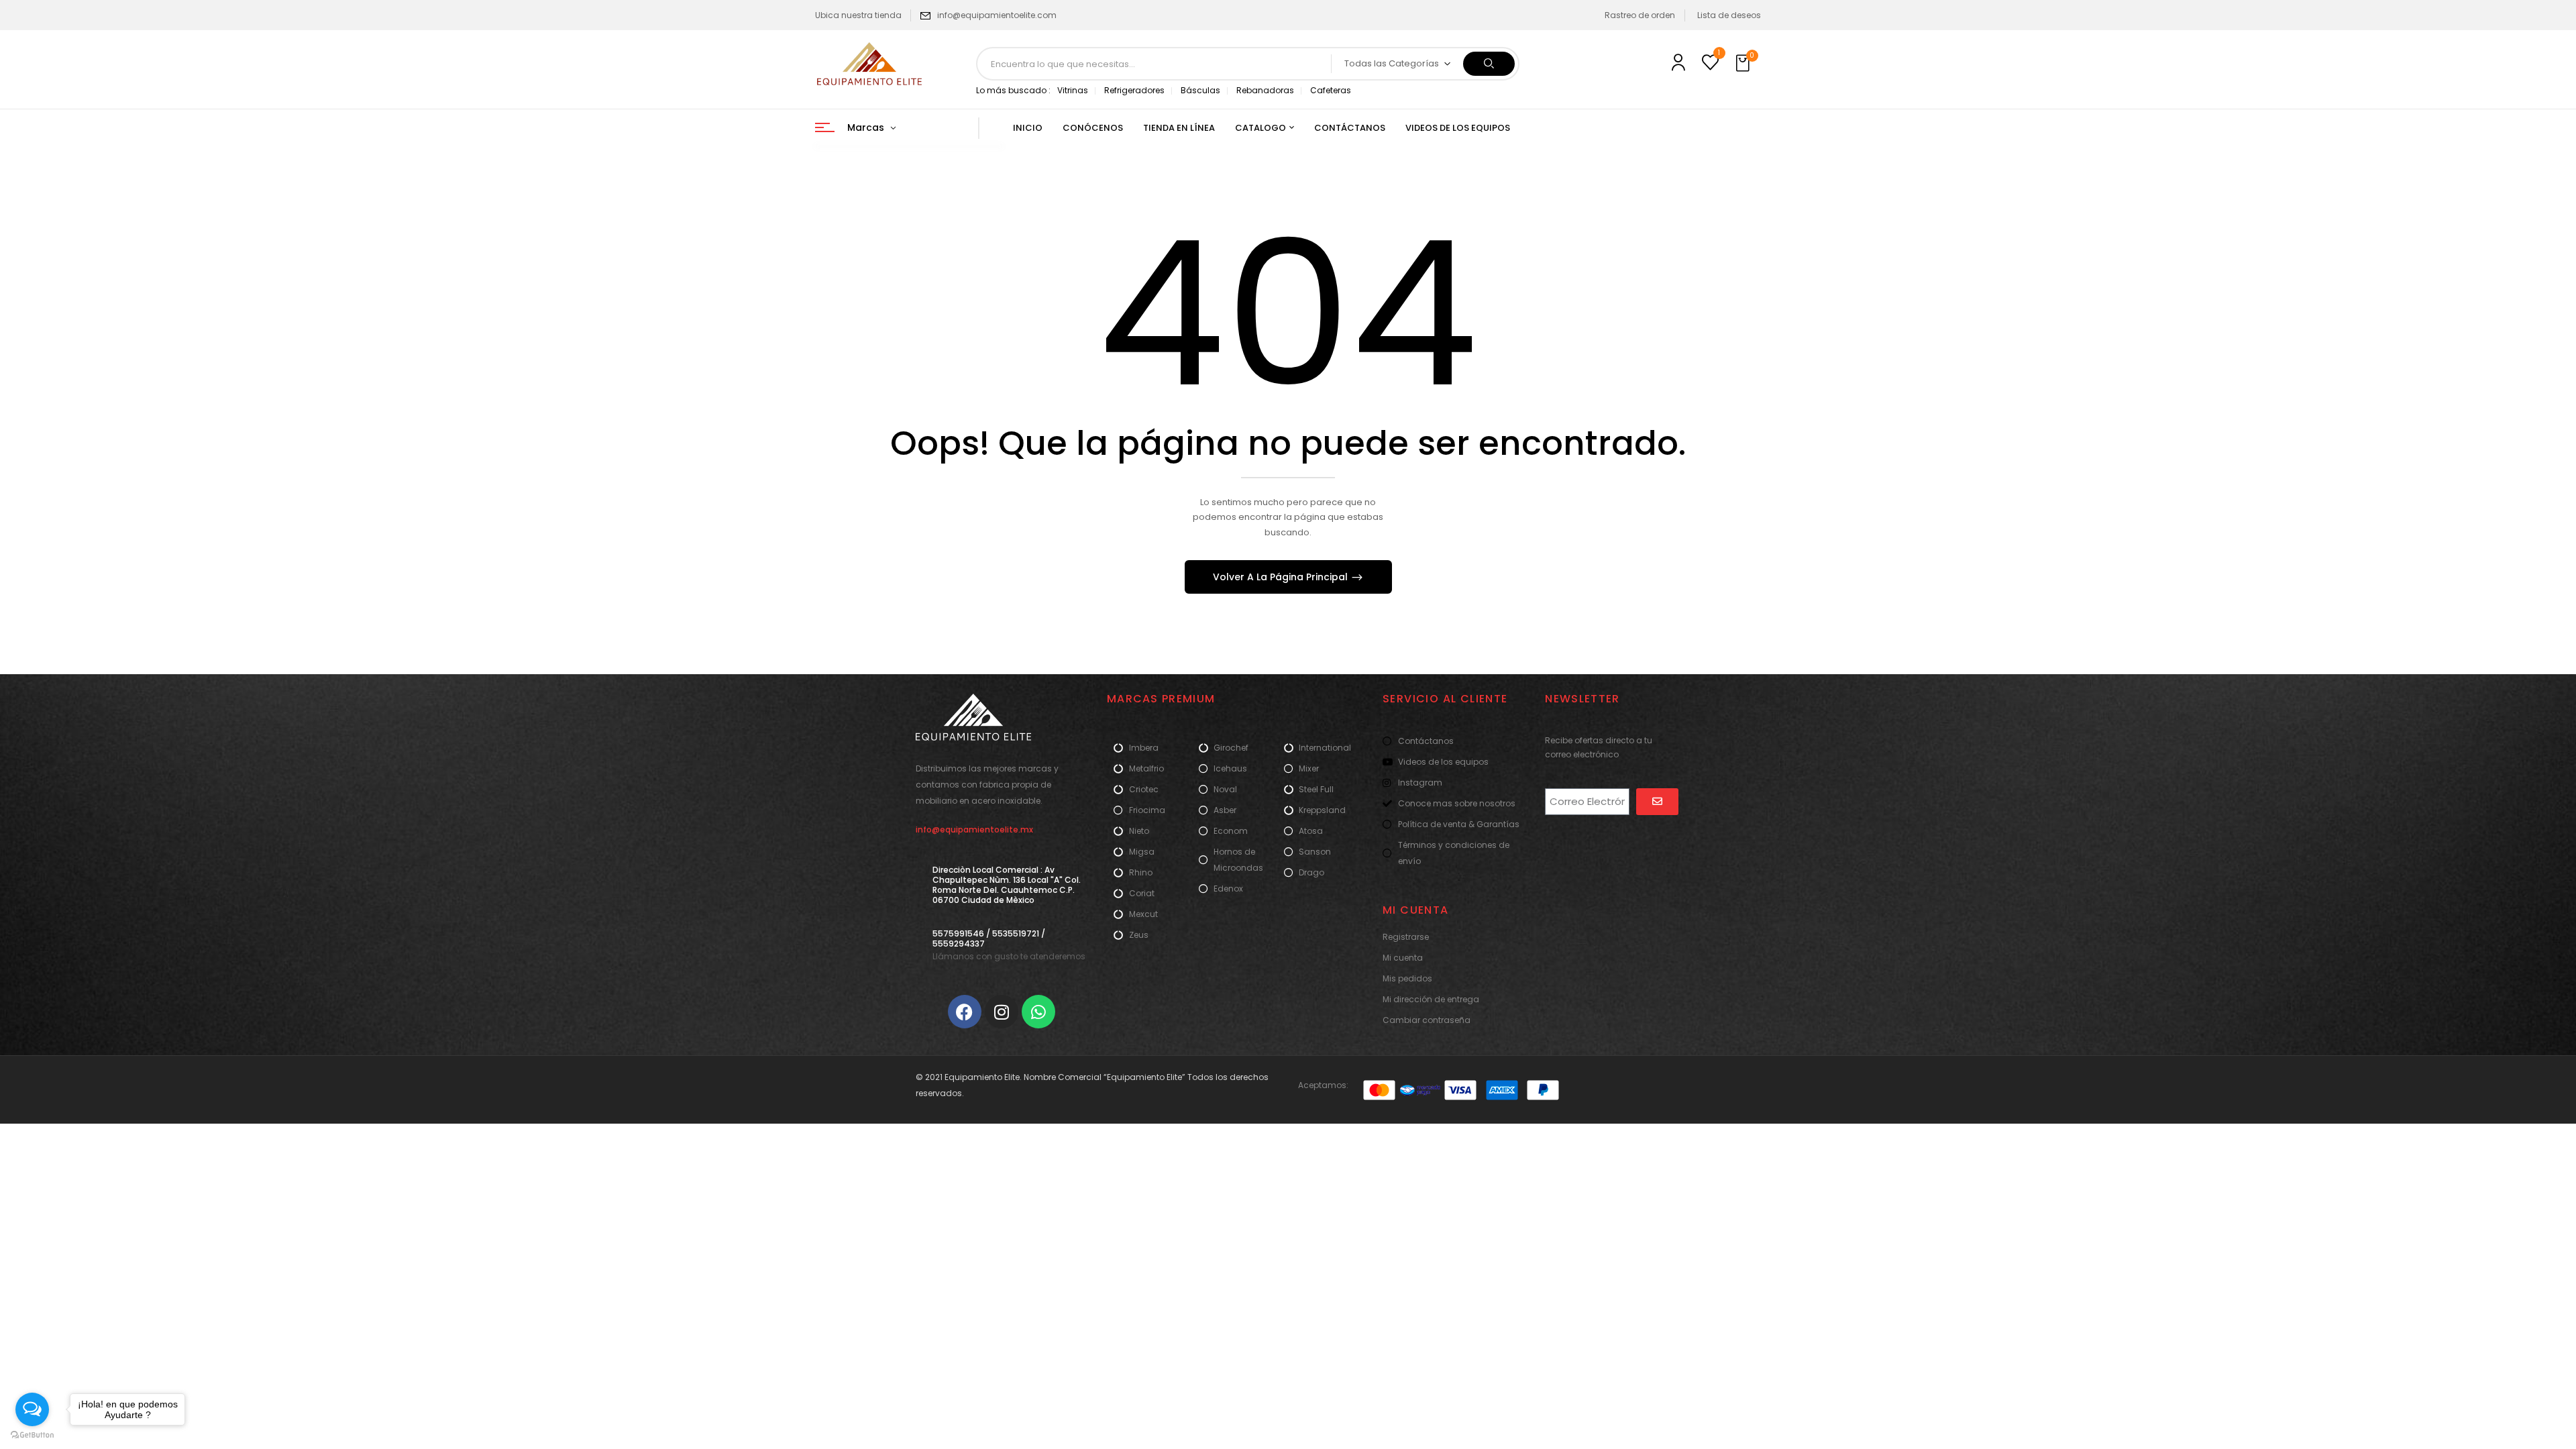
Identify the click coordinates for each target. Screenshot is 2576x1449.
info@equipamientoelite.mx (974, 829)
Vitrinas (1073, 90)
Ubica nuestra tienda (858, 15)
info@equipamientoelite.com (997, 15)
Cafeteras (1331, 90)
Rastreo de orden (1640, 15)
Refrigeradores (1134, 90)
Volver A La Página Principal (1282, 577)
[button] (1744, 64)
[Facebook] (965, 1012)
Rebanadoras (1265, 90)
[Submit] (1657, 802)
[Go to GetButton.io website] (32, 1435)
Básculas (1200, 90)
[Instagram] (1002, 1012)
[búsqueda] (1489, 64)
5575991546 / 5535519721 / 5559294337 (989, 938)
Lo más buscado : (1013, 90)
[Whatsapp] (1038, 1012)
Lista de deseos (1729, 15)
